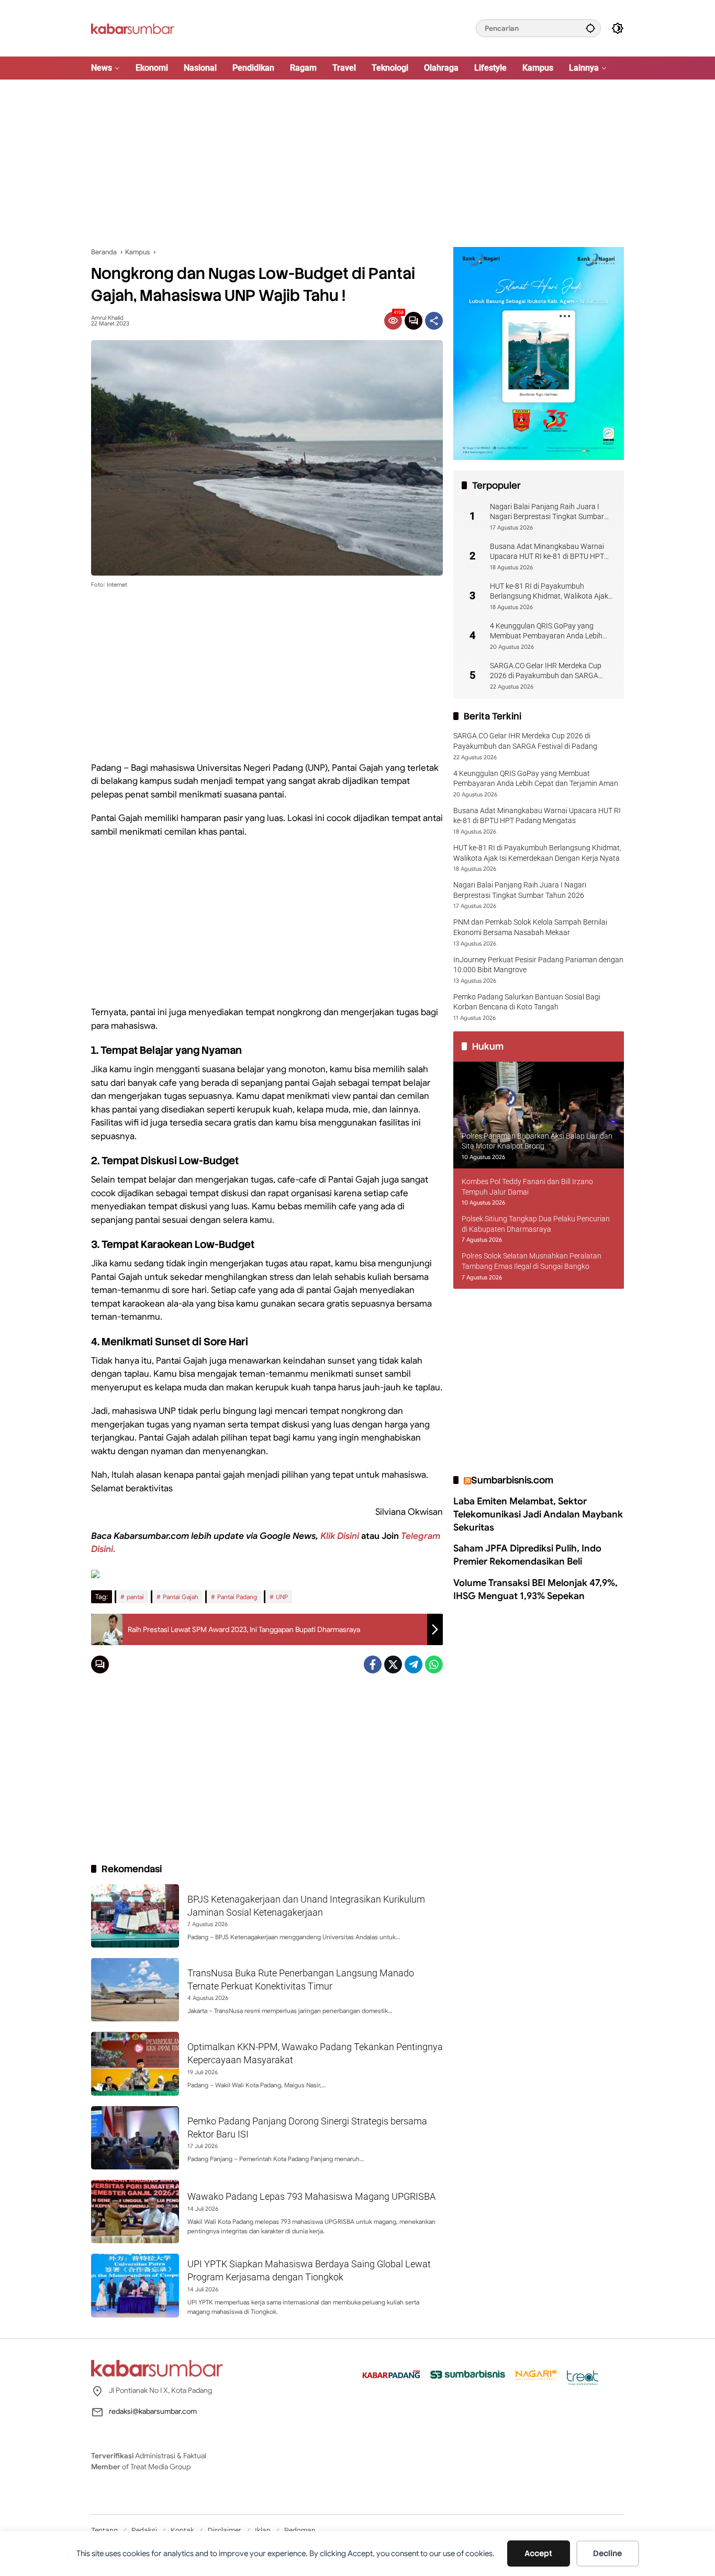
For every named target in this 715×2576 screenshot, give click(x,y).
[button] (590, 28)
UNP (282, 1597)
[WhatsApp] (434, 1664)
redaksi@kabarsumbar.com (153, 2411)
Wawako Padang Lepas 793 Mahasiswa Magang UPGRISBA (311, 2196)
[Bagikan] (434, 321)
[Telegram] (414, 1664)
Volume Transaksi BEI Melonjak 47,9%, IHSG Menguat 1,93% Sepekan (535, 1589)
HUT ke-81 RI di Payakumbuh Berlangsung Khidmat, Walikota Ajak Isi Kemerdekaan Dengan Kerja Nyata (550, 592)
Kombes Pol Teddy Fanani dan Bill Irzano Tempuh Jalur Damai (527, 1187)
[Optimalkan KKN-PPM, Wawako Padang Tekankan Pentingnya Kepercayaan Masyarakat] (135, 2063)
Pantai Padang (237, 1597)
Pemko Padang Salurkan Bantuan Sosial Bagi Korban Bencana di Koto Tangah (527, 1002)
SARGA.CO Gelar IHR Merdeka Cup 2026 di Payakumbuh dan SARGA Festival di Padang (546, 671)
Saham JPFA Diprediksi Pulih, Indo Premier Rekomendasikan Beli (527, 1555)
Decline (607, 2553)
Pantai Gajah (181, 1597)
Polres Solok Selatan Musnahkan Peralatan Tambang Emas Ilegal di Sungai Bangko (532, 1262)
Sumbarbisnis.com (512, 1480)
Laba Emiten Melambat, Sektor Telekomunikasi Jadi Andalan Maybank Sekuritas (538, 1514)
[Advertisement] (357, 163)
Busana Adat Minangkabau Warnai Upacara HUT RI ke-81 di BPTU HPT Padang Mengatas (547, 552)
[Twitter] (393, 1664)
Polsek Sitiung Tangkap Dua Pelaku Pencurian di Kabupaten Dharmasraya (536, 1224)
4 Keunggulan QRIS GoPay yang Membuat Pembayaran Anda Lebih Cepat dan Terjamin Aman (546, 632)
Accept (538, 2553)
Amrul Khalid (107, 318)
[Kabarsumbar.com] (133, 28)
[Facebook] (373, 1664)
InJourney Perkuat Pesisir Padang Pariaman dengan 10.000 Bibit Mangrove (538, 965)
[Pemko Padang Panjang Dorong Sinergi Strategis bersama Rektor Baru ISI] (135, 2138)
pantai (135, 1597)
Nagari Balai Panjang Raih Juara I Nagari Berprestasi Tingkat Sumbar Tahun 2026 (547, 512)
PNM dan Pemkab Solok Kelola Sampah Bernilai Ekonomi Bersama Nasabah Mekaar (530, 928)
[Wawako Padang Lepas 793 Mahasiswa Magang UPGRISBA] (135, 2212)
